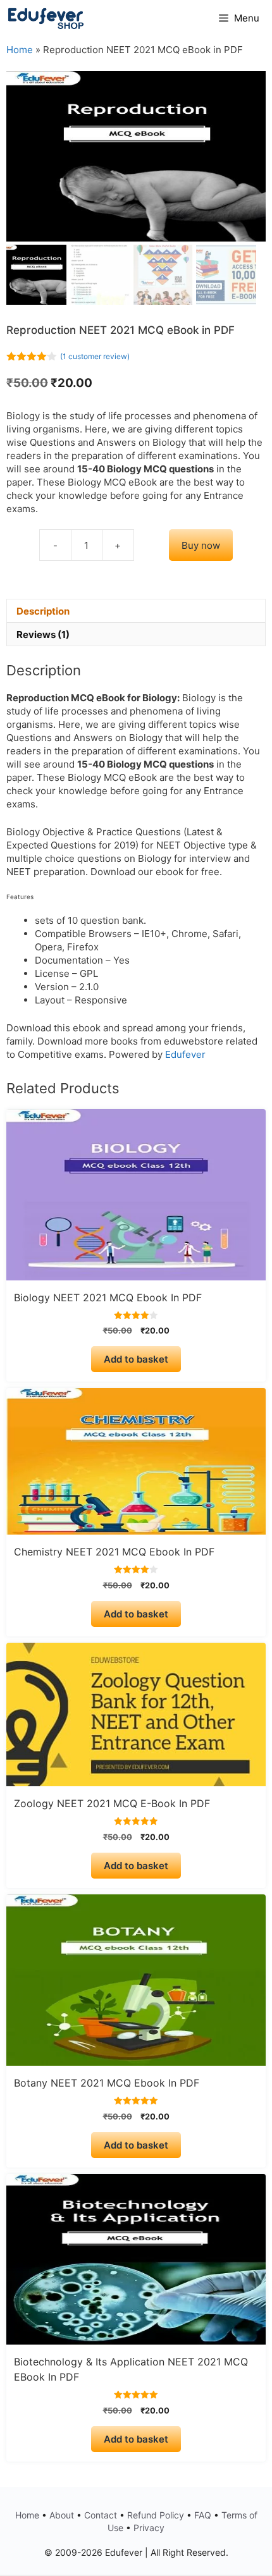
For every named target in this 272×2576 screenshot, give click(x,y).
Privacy (149, 2528)
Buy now (201, 545)
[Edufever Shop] (46, 18)
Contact (101, 2515)
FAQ (203, 2515)
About (62, 2515)
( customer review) (95, 356)
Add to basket (136, 1359)
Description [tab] (43, 611)
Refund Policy (156, 2515)
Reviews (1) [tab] (43, 635)
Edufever (185, 1054)
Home (20, 50)
